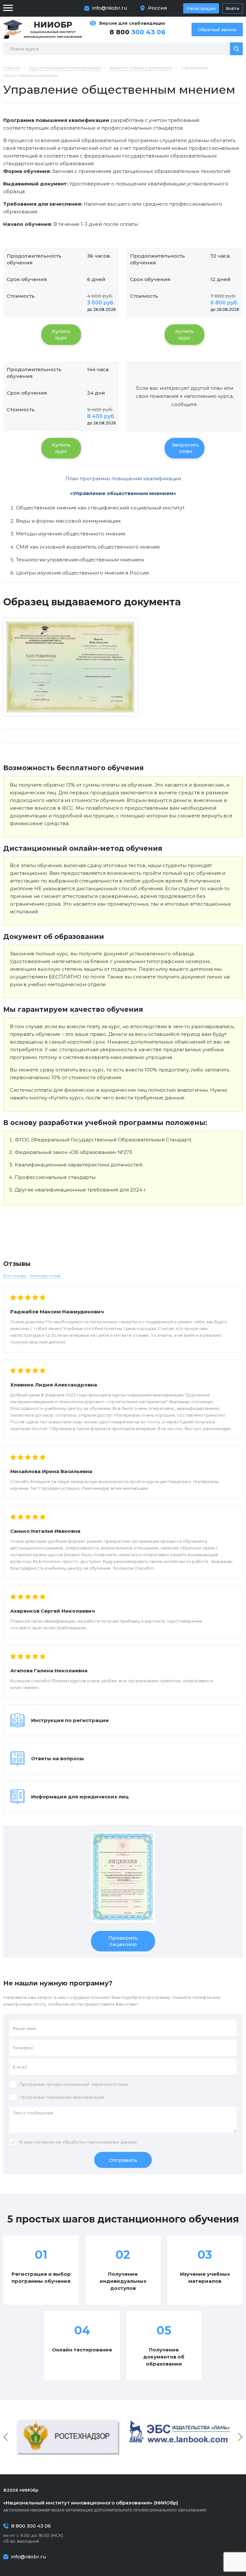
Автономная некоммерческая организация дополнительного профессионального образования (105, 2506)
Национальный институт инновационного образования (53, 29)
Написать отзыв (45, 1276)
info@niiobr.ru (110, 8)
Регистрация (201, 8)
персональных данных (112, 2142)
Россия (158, 8)
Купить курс (61, 334)
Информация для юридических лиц (80, 1797)
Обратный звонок (217, 30)
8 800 (138, 32)
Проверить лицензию (123, 1941)
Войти (233, 8)
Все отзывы (15, 1276)
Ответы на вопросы (57, 1758)
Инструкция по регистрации (70, 1720)
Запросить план (185, 448)
